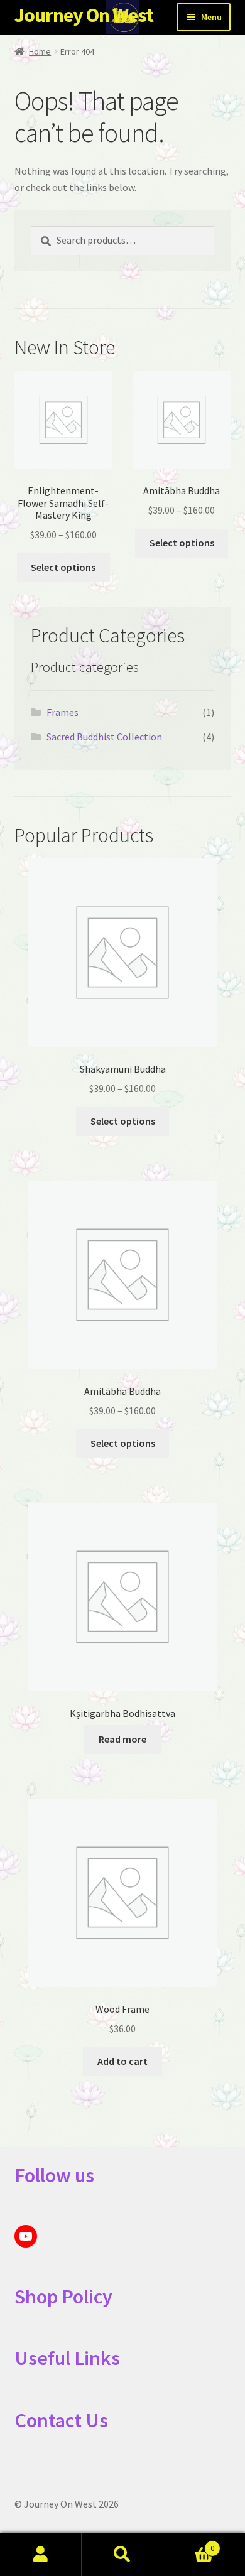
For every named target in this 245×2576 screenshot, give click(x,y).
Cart (189, 2544)
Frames (63, 712)
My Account (41, 2555)
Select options (63, 567)
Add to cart (122, 2061)
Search (122, 2555)
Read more (122, 1739)
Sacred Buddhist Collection (104, 737)
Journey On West (84, 15)
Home (40, 51)
